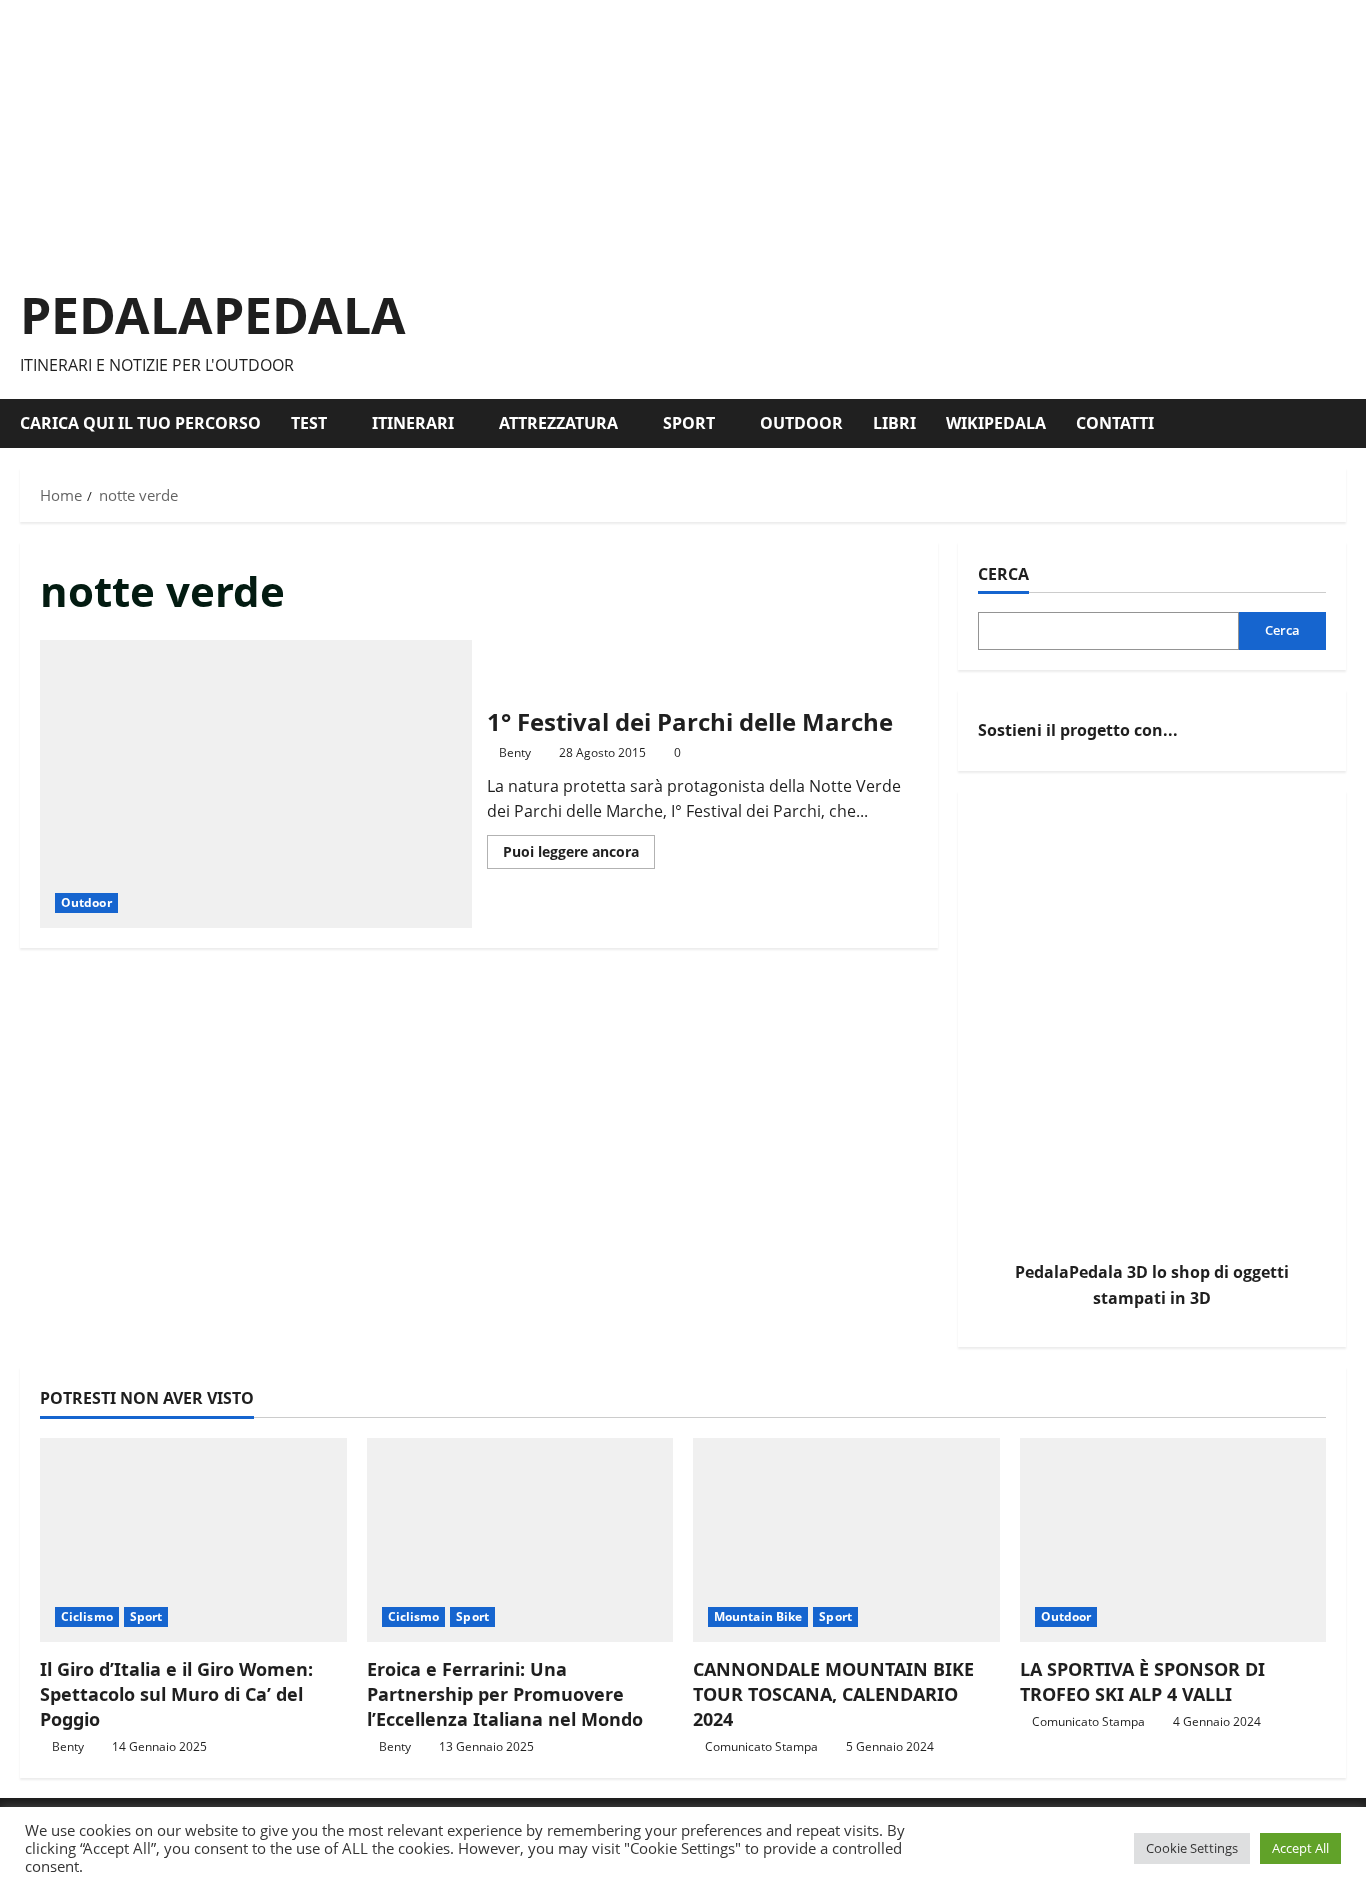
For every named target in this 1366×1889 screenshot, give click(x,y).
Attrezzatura (558, 423)
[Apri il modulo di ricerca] (1340, 423)
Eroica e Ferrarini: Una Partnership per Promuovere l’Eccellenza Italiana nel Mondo (505, 1694)
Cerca (1003, 574)
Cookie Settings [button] (1192, 1848)
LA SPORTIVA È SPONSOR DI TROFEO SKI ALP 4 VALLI (1142, 1681)
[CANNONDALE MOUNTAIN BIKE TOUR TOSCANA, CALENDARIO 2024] (846, 1540)
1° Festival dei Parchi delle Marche (256, 784)
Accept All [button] (1300, 1848)
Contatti (1115, 423)
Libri (894, 423)
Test (309, 423)
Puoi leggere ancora (579, 855)
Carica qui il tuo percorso (140, 423)
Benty (515, 752)
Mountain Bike (758, 1616)
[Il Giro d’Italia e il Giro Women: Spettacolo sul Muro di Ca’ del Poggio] (193, 1540)
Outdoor (801, 423)
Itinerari (413, 423)
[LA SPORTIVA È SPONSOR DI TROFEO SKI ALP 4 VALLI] (1173, 1540)
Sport (689, 423)
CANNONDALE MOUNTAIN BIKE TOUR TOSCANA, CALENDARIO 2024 (833, 1694)
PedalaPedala (213, 315)
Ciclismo (87, 1616)
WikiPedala (996, 423)
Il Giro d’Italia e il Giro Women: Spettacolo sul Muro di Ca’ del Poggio (176, 1694)
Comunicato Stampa (761, 1746)
